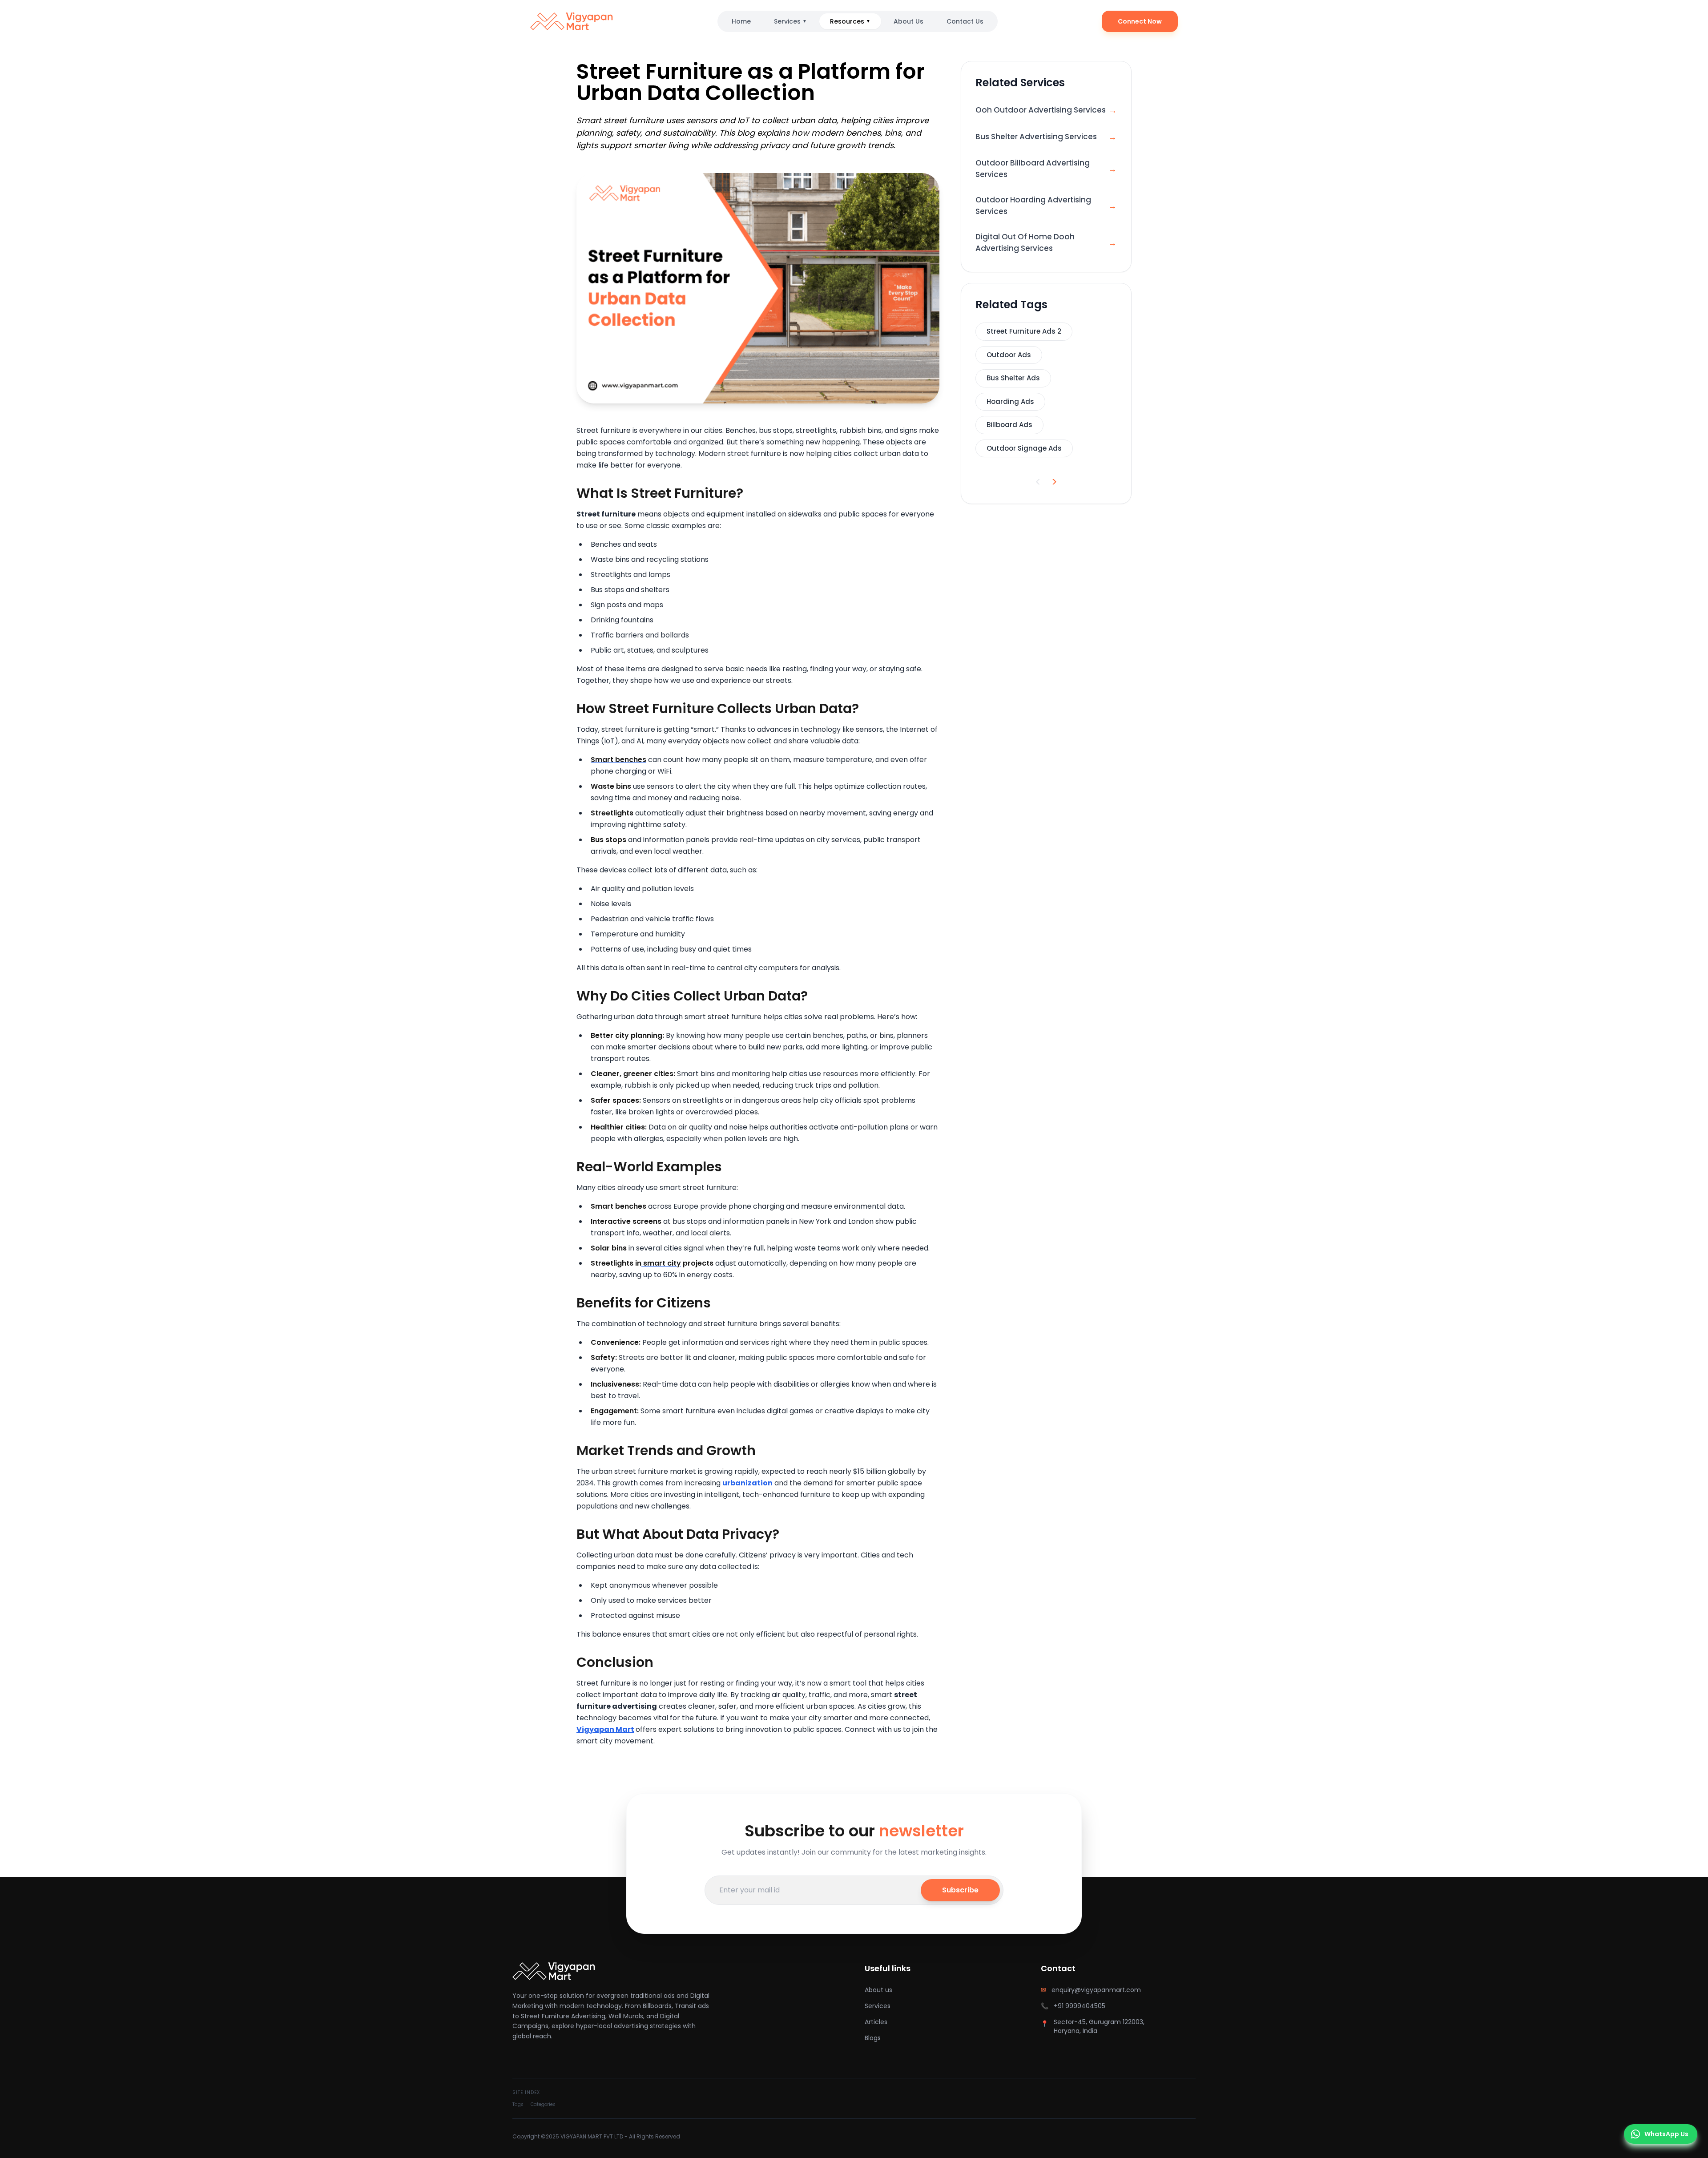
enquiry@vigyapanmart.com (1096, 1990)
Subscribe (960, 1890)
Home (741, 21)
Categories (543, 2104)
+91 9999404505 (1080, 2006)
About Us (908, 21)
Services (790, 21)
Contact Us (965, 21)
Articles (876, 2022)
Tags (518, 2104)
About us (878, 1990)
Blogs (873, 2038)
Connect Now (1140, 21)
